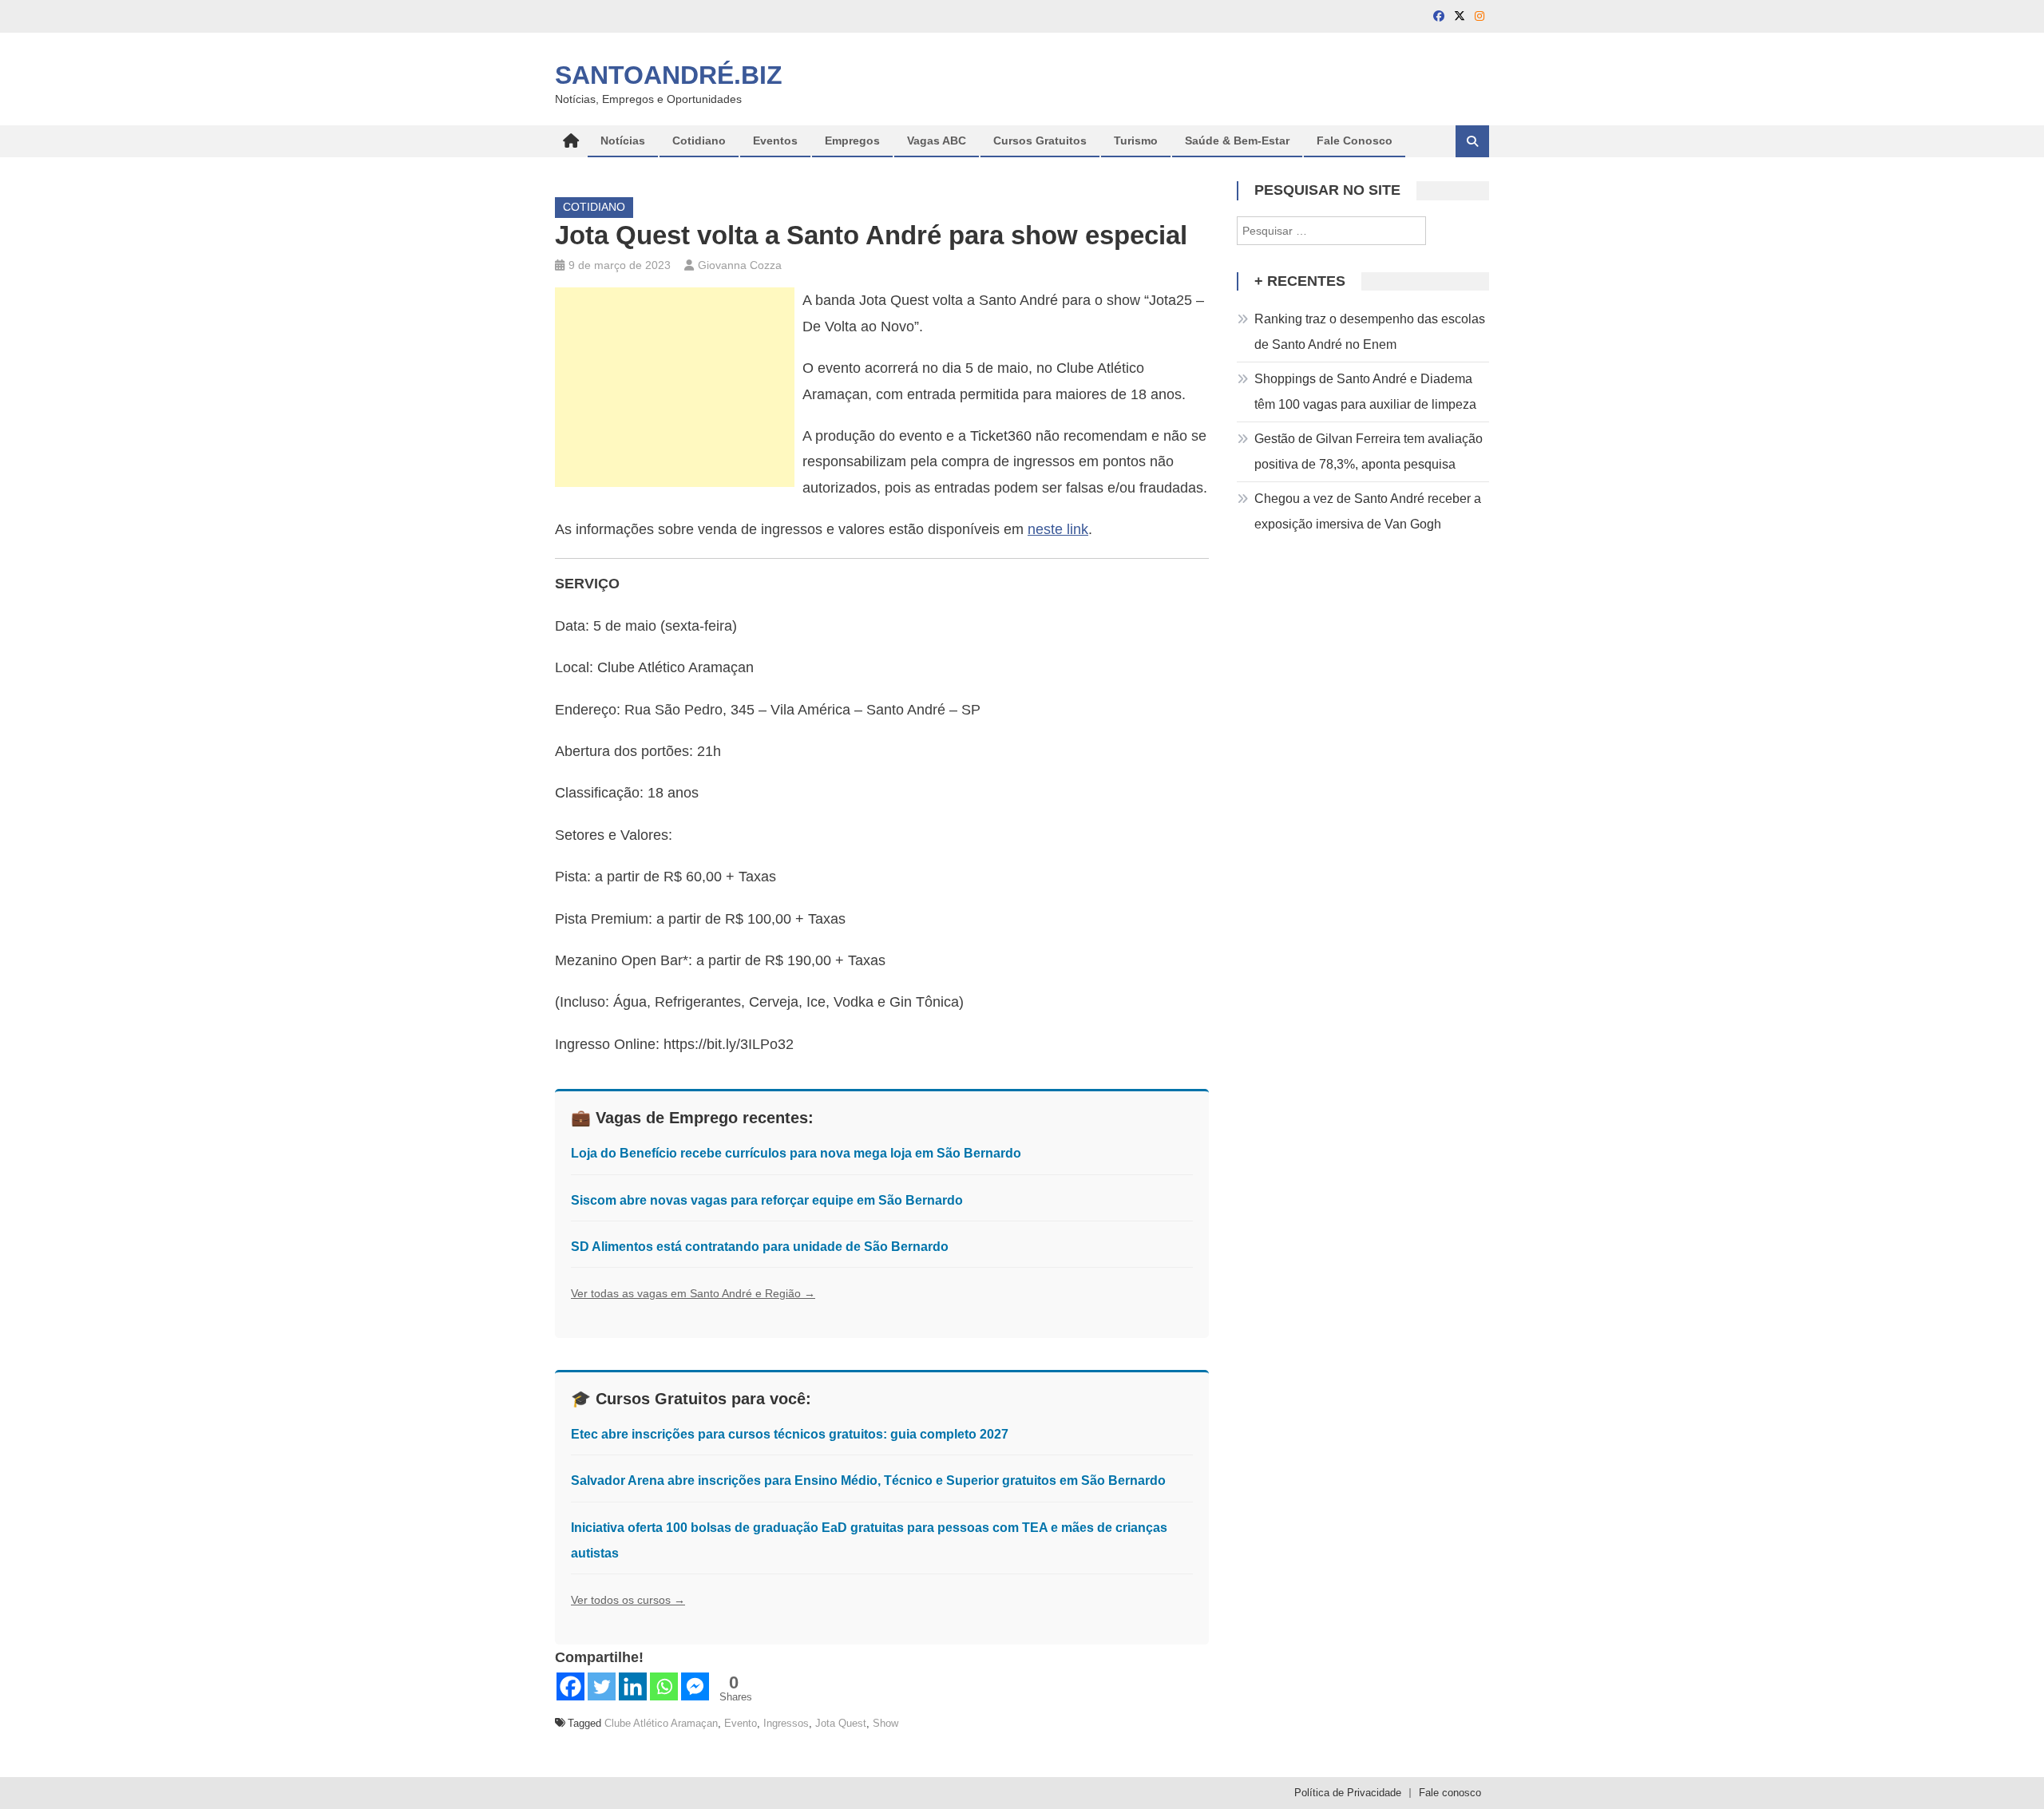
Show (885, 1723)
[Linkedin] (633, 1686)
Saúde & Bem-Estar (1237, 141)
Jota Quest (841, 1723)
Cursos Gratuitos (1040, 141)
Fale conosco (1450, 1793)
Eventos (775, 141)
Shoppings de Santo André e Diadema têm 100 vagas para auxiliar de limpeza (1365, 392)
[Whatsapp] (664, 1686)
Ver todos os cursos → (628, 1600)
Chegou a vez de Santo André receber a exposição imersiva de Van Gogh (1368, 511)
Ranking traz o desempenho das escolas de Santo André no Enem (1370, 332)
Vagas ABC (937, 141)
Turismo (1136, 141)
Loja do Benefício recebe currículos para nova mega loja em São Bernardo (796, 1153)
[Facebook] (570, 1686)
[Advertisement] (675, 387)
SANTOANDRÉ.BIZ (669, 75)
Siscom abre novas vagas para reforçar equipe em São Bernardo (767, 1200)
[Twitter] (602, 1686)
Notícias (623, 141)
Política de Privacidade (1348, 1793)
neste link (1058, 529)
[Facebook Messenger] (695, 1686)
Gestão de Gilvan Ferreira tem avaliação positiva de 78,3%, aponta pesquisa (1369, 451)
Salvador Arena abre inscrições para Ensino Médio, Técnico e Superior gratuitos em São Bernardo (868, 1480)
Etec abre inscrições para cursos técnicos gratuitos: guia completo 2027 (790, 1434)
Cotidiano (699, 141)
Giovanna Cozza (740, 265)
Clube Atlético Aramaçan (661, 1723)
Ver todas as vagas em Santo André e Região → (693, 1293)
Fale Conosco (1355, 141)
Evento (741, 1723)
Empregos (852, 141)
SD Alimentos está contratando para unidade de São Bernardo (760, 1247)
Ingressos (786, 1723)
